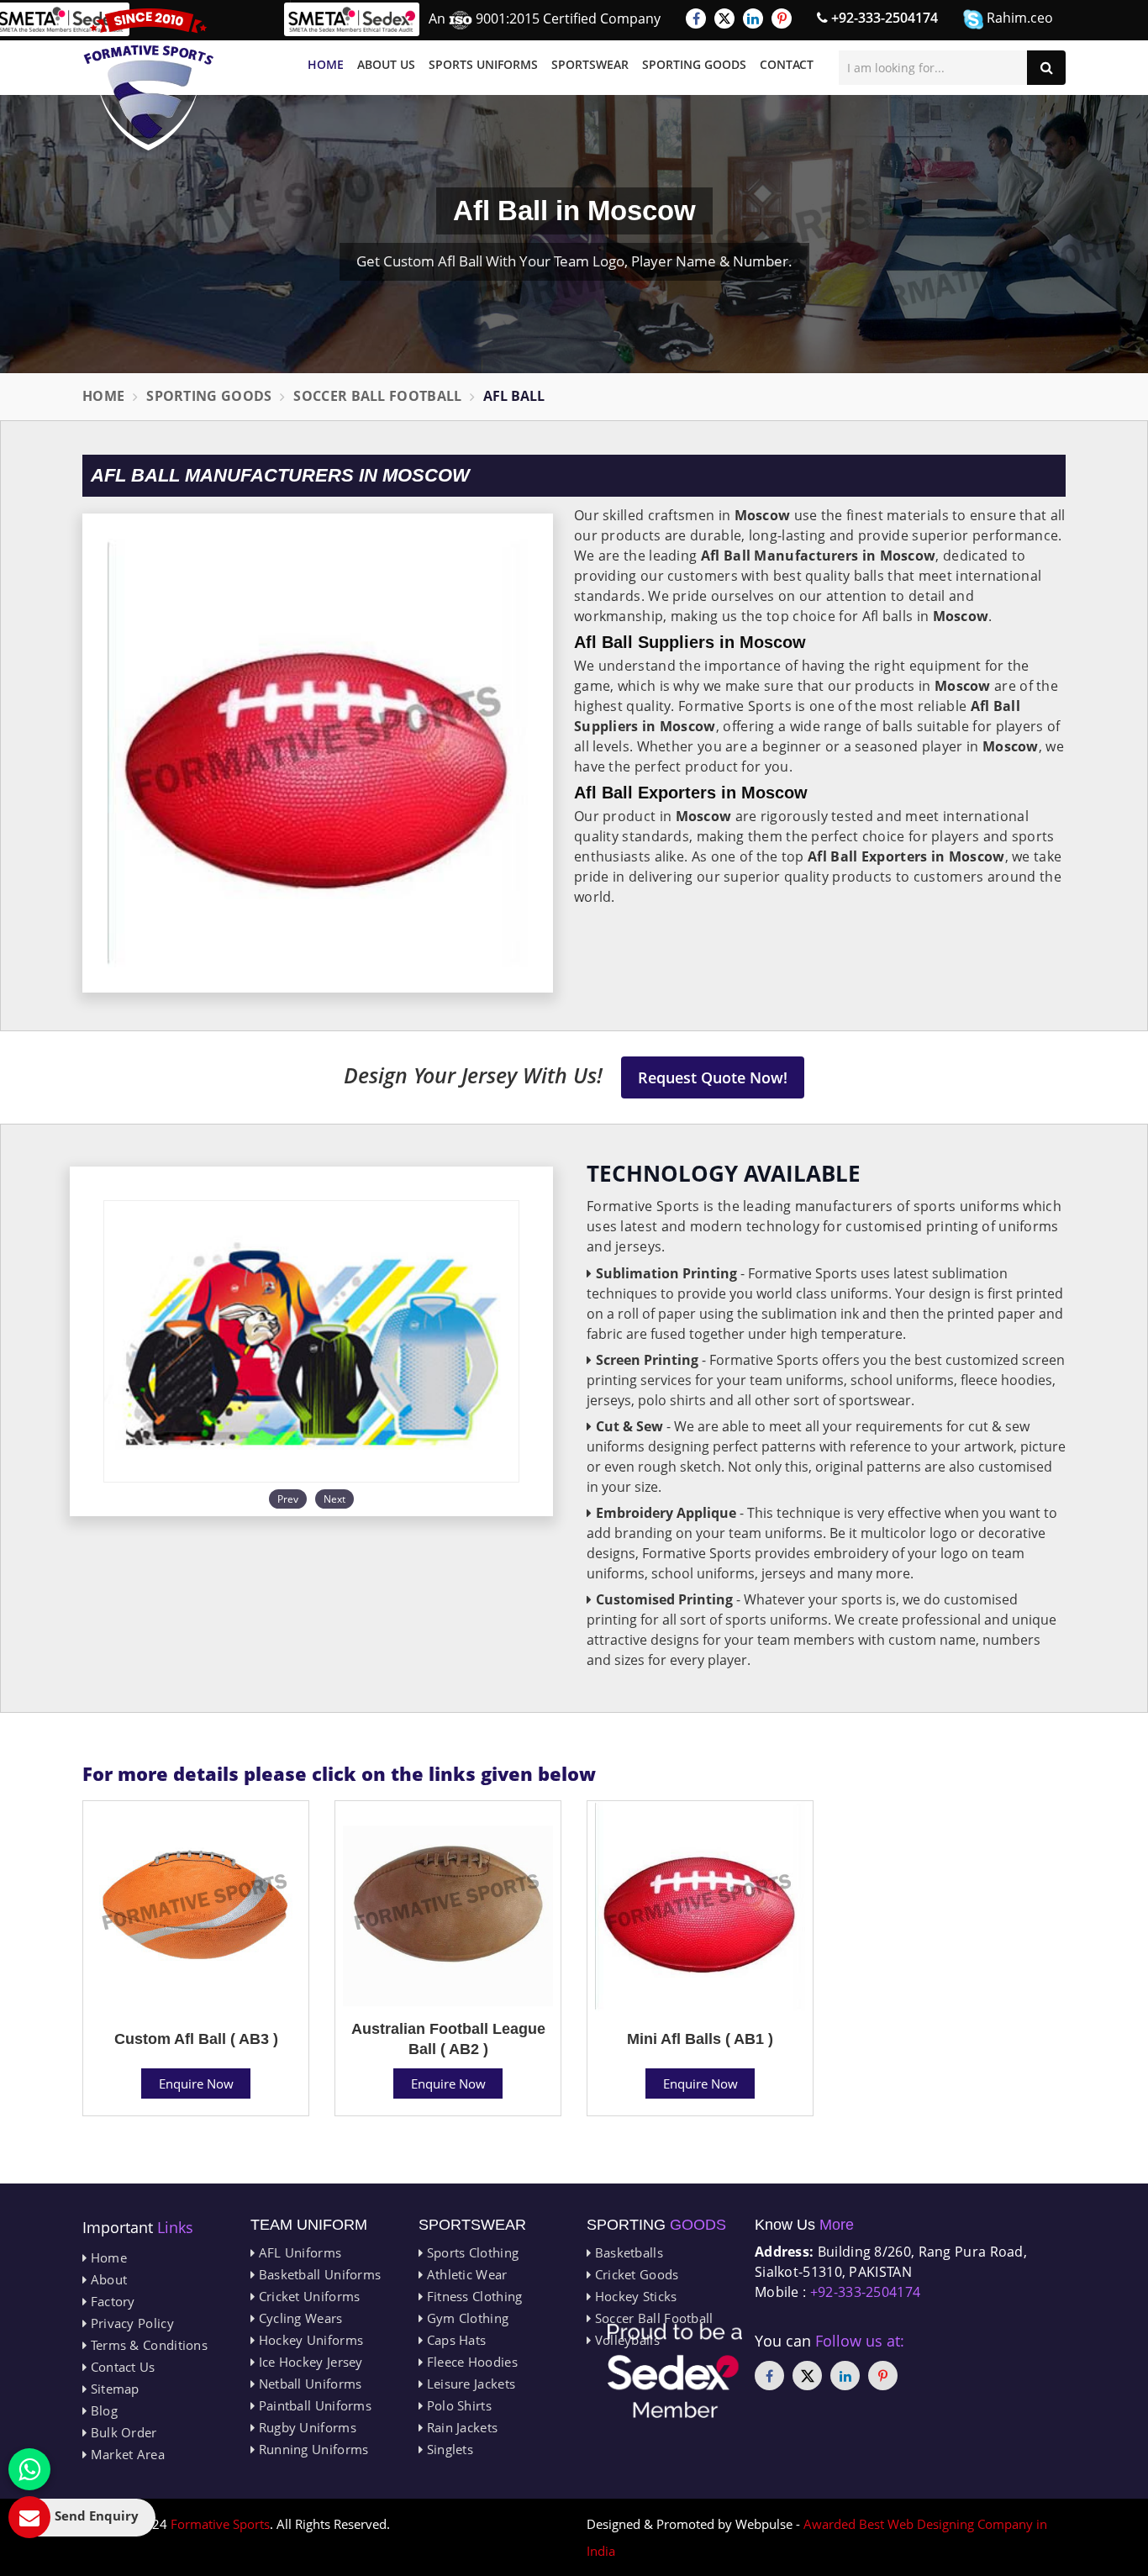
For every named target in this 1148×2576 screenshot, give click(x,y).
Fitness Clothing (472, 2296)
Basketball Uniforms (318, 2274)
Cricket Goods (635, 2274)
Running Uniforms (311, 2449)
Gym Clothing (466, 2318)
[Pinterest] (782, 18)
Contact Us (121, 2367)
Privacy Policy (130, 2323)
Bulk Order (121, 2432)
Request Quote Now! (713, 1077)
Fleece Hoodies (470, 2362)
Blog (102, 2410)
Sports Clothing (471, 2252)
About (107, 2279)
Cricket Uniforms (307, 2296)
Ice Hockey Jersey (308, 2362)
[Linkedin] (753, 18)
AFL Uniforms (298, 2252)
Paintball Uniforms (313, 2405)
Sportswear (590, 64)
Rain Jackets (460, 2427)
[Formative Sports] (149, 79)
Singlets (448, 2449)
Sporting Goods (694, 64)
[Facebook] (696, 18)
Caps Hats (454, 2340)
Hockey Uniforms (309, 2340)
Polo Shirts (457, 2405)
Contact (787, 64)
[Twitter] (724, 18)
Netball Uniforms (308, 2384)
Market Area (126, 2454)
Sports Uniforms (483, 64)
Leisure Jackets (469, 2384)
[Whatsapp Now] (29, 2469)
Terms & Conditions (147, 2345)
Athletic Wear (465, 2274)
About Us (386, 64)
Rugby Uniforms (305, 2427)
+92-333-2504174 (883, 18)
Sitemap (113, 2389)
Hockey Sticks (634, 2296)
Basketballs (627, 2252)
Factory (111, 2301)
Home (326, 64)
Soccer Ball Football (377, 396)
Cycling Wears (298, 2318)
